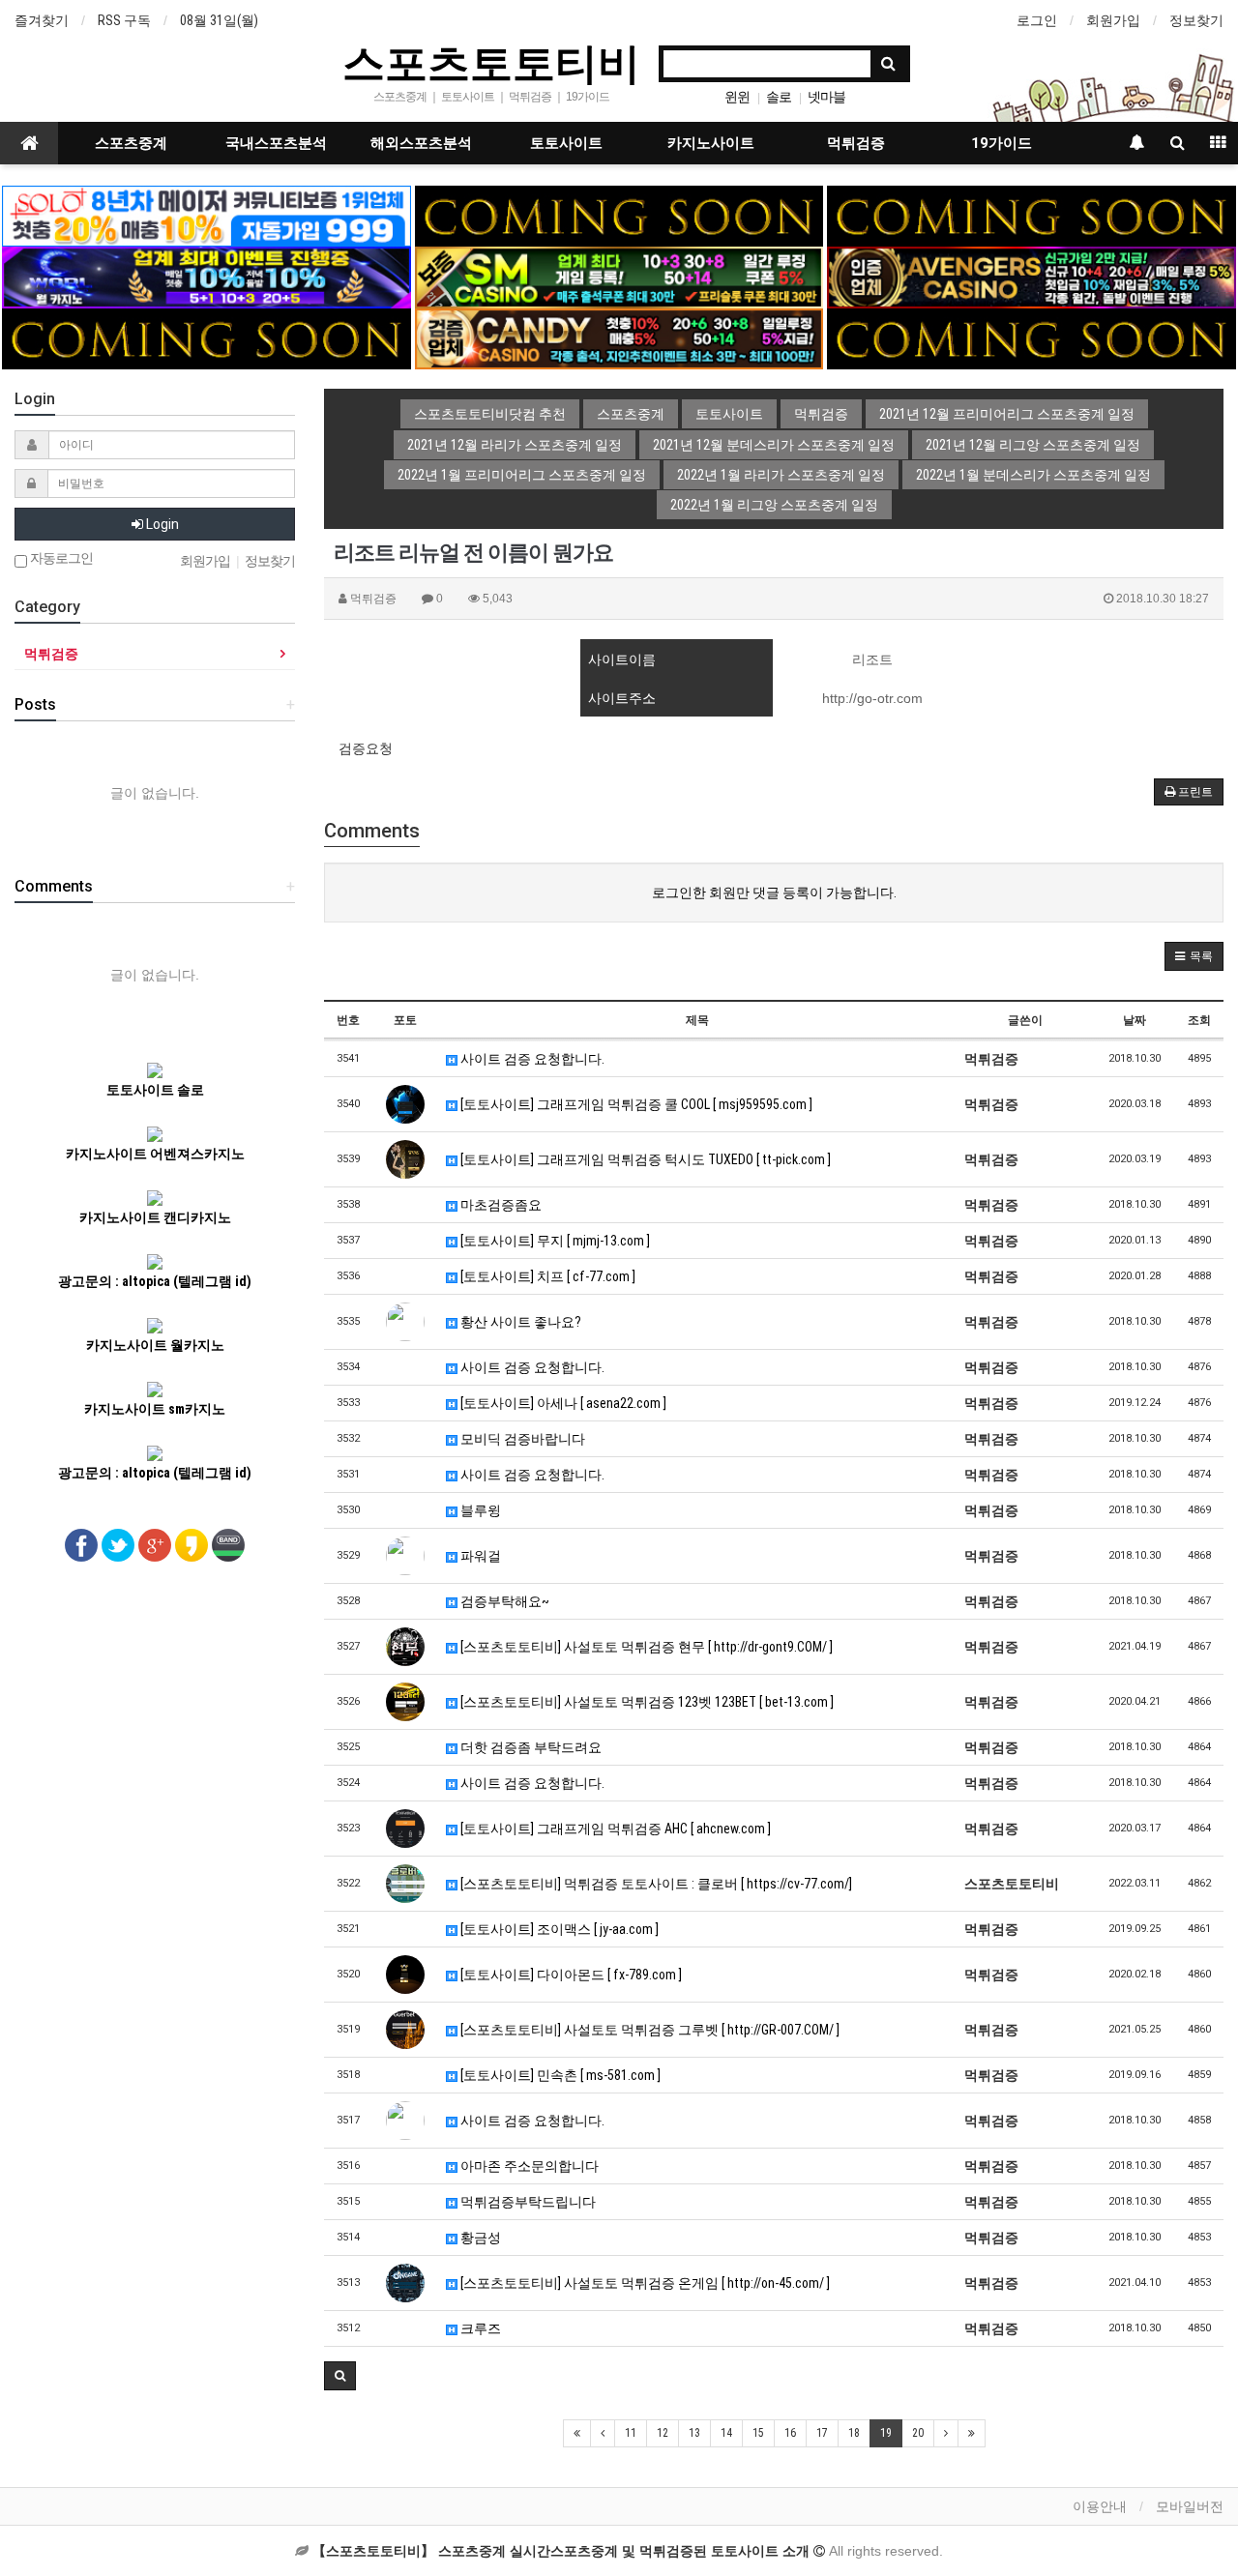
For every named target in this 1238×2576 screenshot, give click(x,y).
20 (918, 2433)
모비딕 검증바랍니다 (521, 1439)
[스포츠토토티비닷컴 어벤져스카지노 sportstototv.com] (1031, 277)
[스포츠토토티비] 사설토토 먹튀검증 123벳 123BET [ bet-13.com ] (646, 1702)
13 (694, 2433)
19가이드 (1002, 143)
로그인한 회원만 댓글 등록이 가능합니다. (774, 893)
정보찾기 (1196, 20)
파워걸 (479, 1556)
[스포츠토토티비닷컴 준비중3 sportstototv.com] (206, 337)
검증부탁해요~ (503, 1601)
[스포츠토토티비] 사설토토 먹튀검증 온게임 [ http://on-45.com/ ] (644, 2283)
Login (161, 524)
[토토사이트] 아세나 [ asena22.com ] (562, 1403)
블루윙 (479, 1510)
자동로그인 (60, 558)
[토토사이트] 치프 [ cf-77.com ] (546, 1276)
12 (663, 2433)
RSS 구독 (124, 20)
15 (758, 2433)
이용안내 (1100, 2506)
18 (854, 2433)
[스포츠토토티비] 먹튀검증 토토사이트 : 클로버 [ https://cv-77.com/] (655, 1884)
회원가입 (1113, 20)
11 (631, 2433)
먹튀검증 (856, 143)
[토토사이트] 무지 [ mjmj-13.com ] (554, 1241)
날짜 (1135, 1020)
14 (726, 2433)
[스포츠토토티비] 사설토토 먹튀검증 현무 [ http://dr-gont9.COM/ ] (645, 1647)
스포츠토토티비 (491, 62)
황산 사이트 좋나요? (519, 1322)
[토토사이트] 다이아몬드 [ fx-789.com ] (570, 1975)
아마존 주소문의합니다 (528, 2166)
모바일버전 (1190, 2506)
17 (822, 2433)
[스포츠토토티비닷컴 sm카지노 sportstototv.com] (619, 277)
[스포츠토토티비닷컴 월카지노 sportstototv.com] (206, 277)
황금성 (479, 2238)
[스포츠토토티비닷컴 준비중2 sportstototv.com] (1031, 215)
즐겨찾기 (42, 20)
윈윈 (737, 97)
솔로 (779, 97)
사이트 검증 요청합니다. (531, 1059)
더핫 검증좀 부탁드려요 (530, 1747)
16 (790, 2433)
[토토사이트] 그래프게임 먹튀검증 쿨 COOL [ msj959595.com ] (635, 1104)
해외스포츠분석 (421, 143)
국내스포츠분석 (276, 143)
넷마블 (826, 97)
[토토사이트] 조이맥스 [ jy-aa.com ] (558, 1929)
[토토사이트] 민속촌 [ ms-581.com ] (559, 2075)
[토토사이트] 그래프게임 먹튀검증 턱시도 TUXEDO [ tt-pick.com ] (644, 1159)
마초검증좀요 (500, 1205)
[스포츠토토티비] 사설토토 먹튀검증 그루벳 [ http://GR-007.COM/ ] (648, 2030)
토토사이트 (566, 143)
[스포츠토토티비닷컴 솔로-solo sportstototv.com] (206, 215)
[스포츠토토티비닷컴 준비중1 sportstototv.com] (619, 215)
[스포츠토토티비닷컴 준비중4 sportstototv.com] (1031, 337)
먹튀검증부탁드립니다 (527, 2202)
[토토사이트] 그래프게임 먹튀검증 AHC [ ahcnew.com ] (614, 1829)
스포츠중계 (131, 143)
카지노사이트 (711, 143)
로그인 (1037, 20)
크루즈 (479, 2328)
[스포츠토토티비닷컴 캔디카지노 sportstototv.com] (619, 337)
